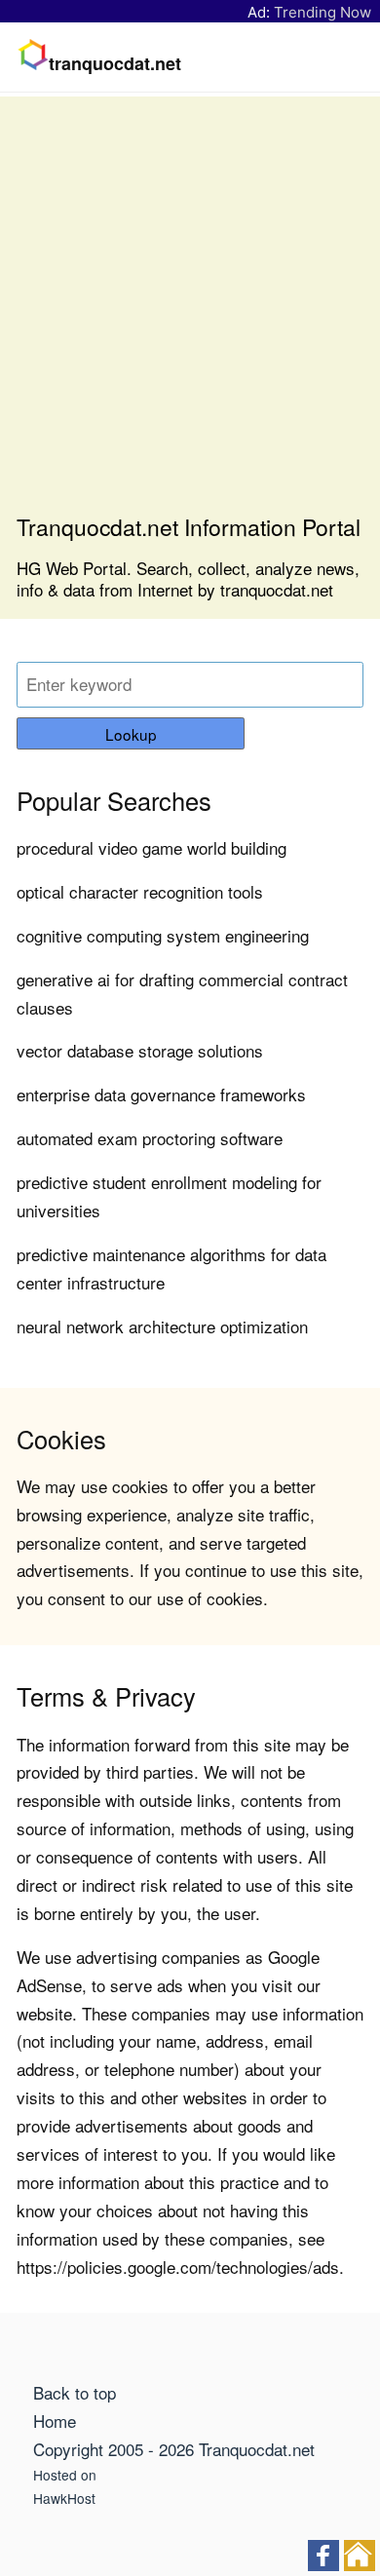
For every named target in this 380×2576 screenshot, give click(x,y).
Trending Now (323, 12)
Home (55, 2421)
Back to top (75, 2392)
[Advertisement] (190, 313)
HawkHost (64, 2498)
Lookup (131, 734)
